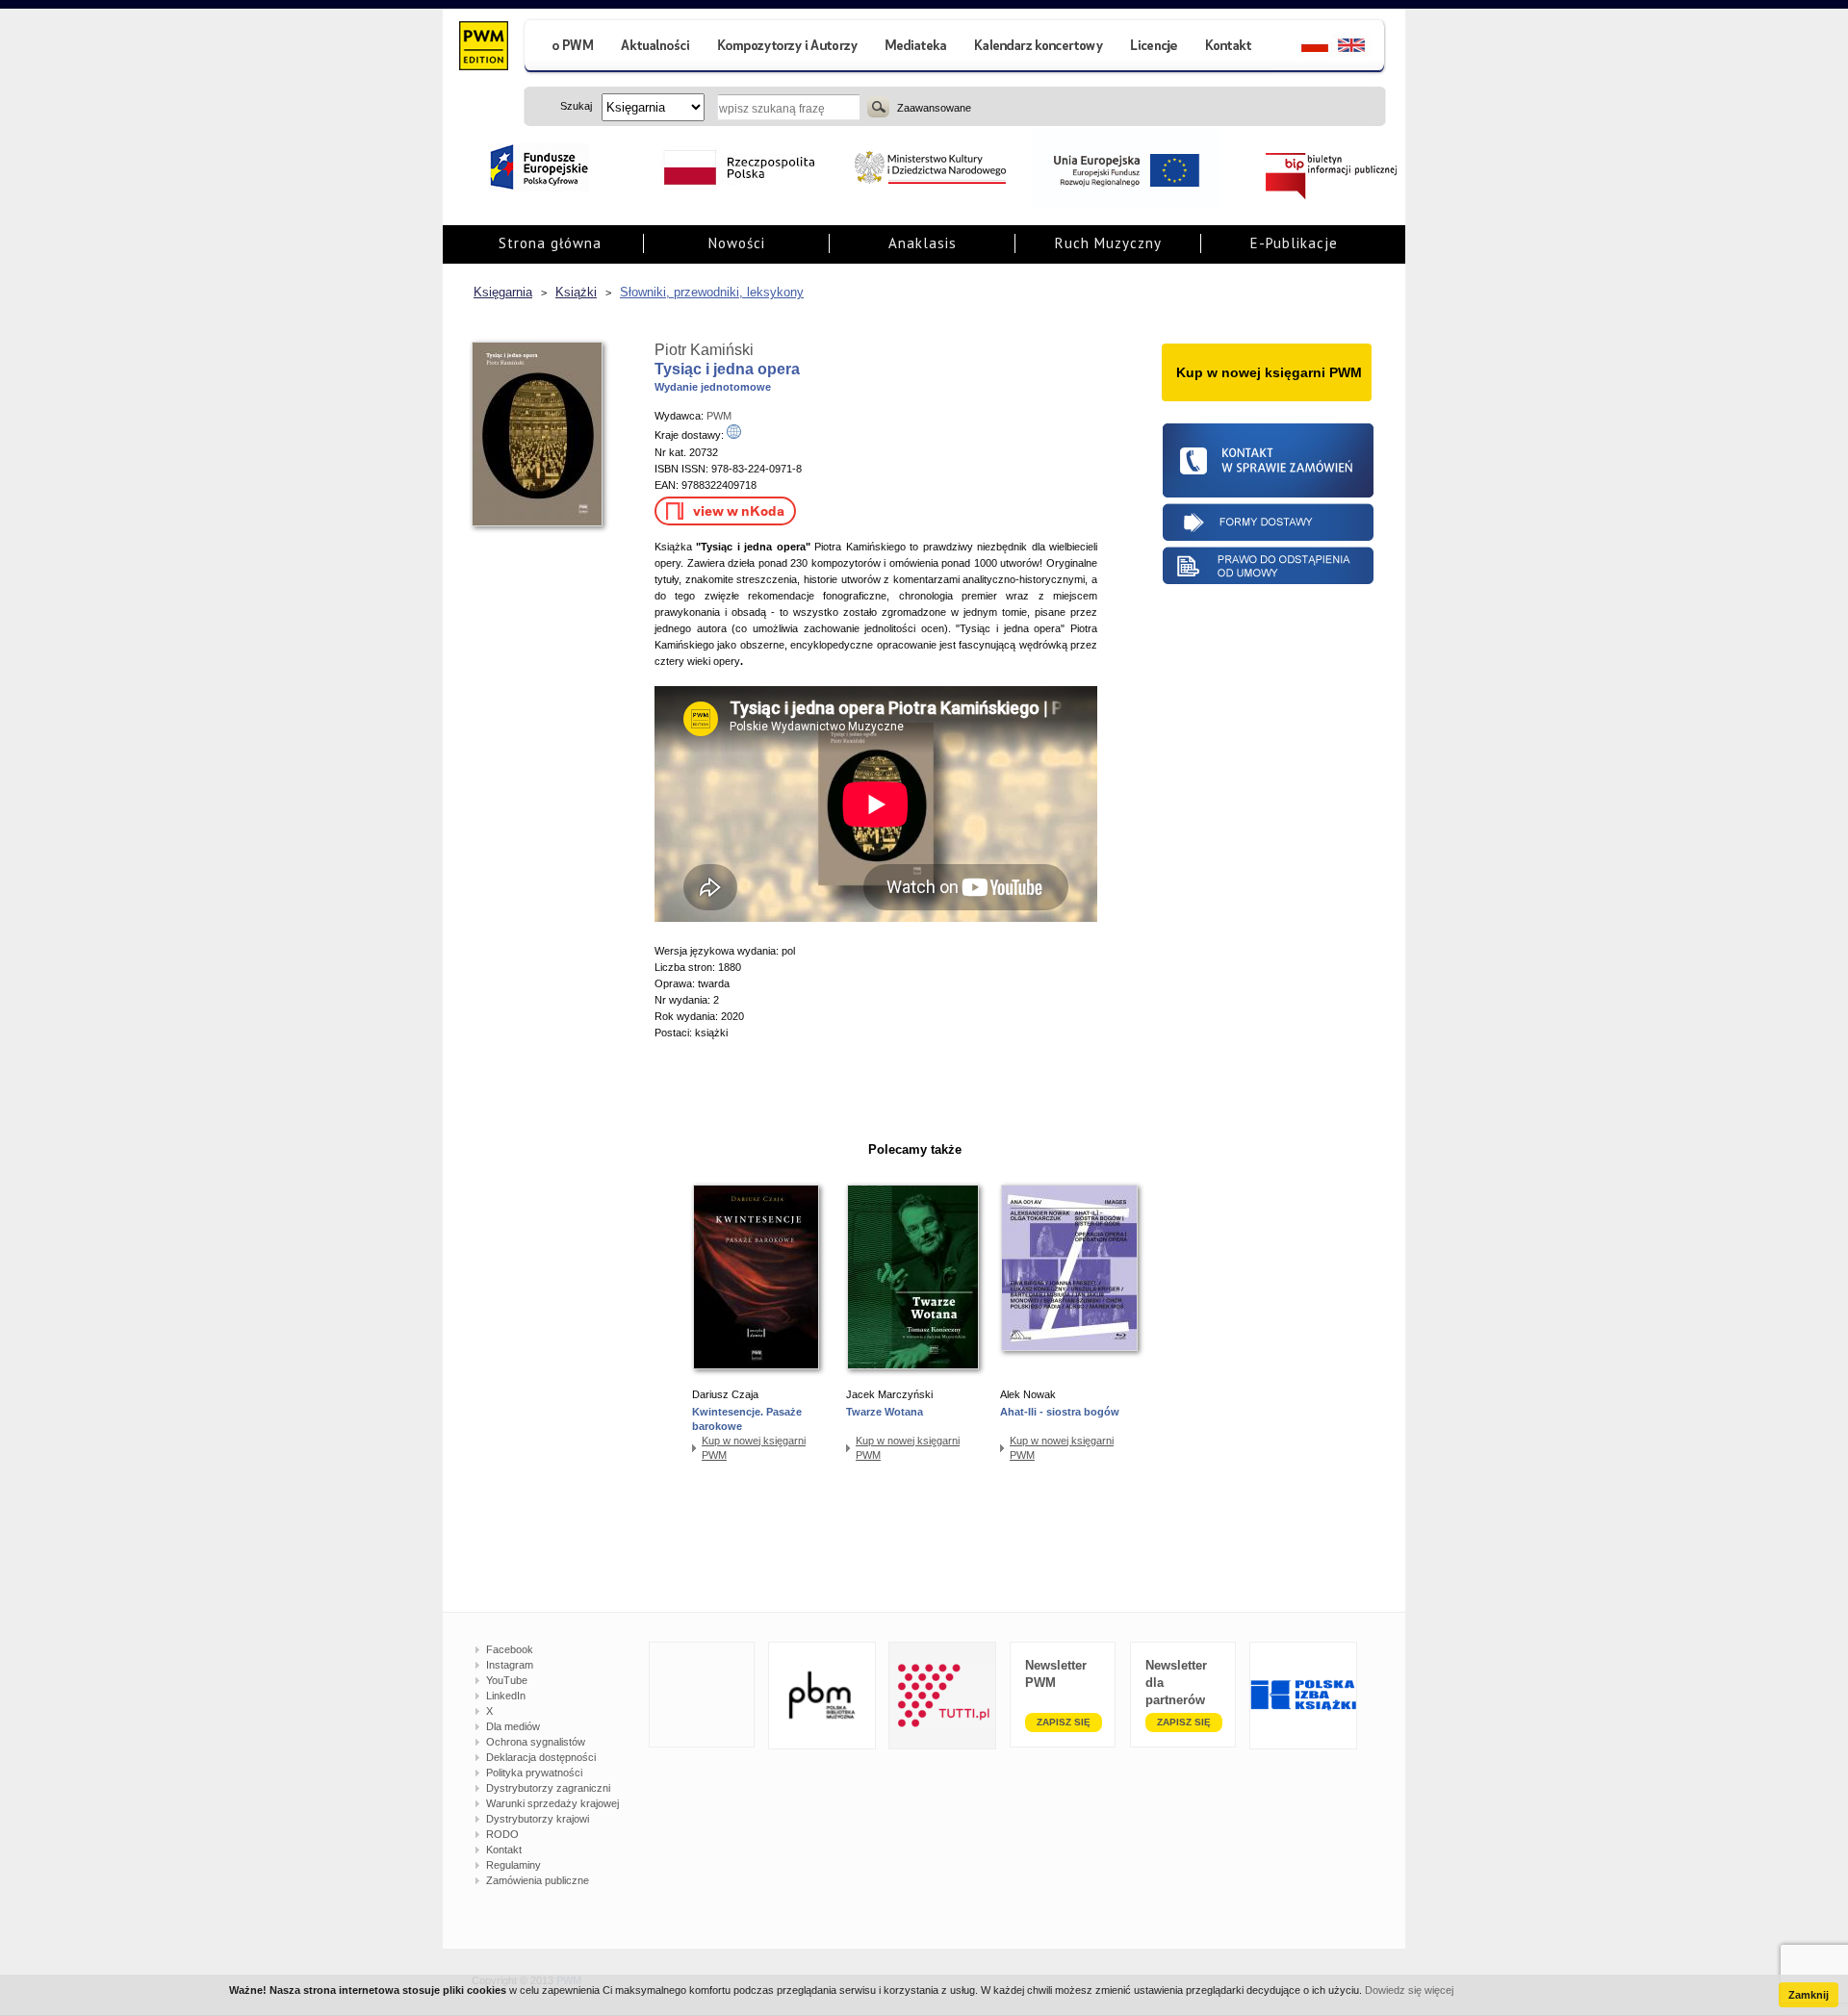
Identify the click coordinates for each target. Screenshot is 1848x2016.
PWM (719, 416)
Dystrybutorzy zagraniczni (548, 1788)
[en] (1362, 48)
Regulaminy (513, 1865)
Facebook (510, 1649)
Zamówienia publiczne (538, 1880)
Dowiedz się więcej (1409, 1990)
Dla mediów (513, 1726)
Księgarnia (503, 292)
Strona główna (550, 243)
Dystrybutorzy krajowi (538, 1819)
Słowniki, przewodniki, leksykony (712, 292)
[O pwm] (565, 48)
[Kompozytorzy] (788, 48)
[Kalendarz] (1039, 48)
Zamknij (1809, 1995)
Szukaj (878, 107)
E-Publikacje (1294, 243)
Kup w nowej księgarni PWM (754, 1448)
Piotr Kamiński (704, 350)
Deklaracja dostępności (541, 1757)
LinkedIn (506, 1696)
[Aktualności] (656, 48)
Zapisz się (1064, 1722)
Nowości (737, 243)
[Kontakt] (1231, 48)
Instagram (510, 1665)
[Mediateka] (917, 48)
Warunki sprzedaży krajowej (552, 1803)
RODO (502, 1834)
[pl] (1303, 48)
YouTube (507, 1680)
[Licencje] (1153, 48)
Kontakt (504, 1850)
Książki (576, 292)
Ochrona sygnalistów (536, 1742)
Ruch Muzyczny (1108, 243)
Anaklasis (923, 243)
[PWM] (483, 48)
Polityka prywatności (534, 1773)
